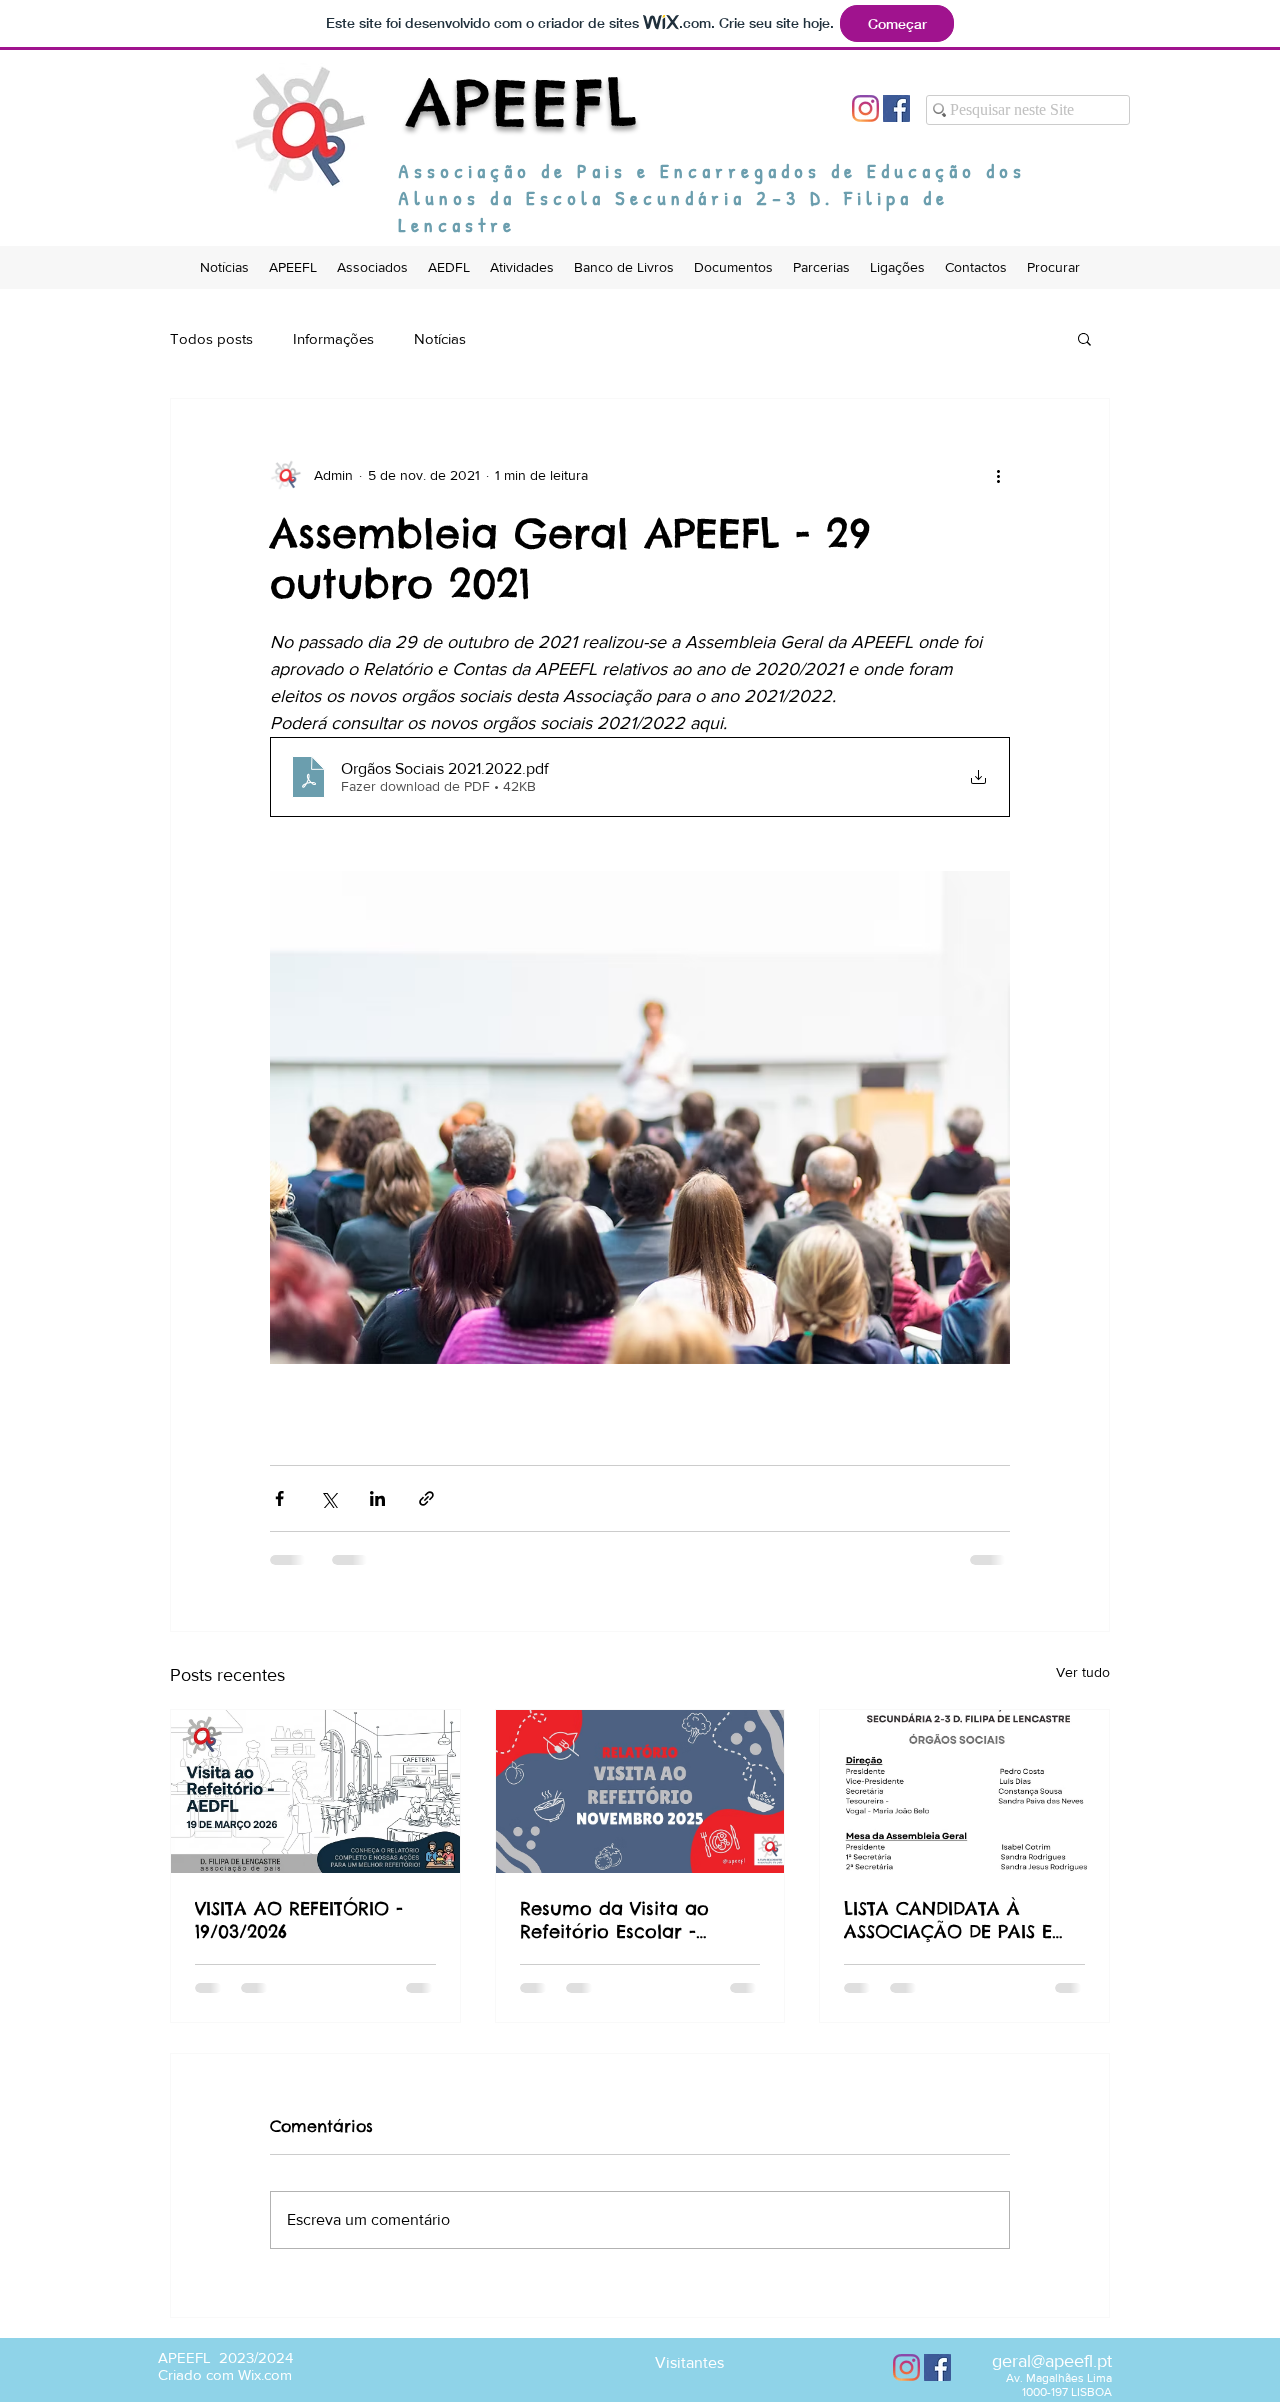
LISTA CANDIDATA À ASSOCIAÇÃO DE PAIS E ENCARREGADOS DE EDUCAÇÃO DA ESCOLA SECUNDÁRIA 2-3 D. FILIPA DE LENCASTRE (957, 1920)
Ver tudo (1083, 1672)
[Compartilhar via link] (426, 1498)
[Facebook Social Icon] (896, 108)
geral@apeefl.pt (1052, 2377)
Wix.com (265, 2390)
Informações (333, 338)
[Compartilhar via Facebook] (279, 1498)
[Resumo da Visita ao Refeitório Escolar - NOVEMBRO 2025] (640, 1791)
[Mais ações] (998, 475)
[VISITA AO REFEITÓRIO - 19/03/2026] (315, 1791)
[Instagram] (865, 108)
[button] (1084, 338)
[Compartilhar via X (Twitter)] (328, 1498)
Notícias (440, 338)
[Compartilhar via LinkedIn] (377, 1498)
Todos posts (211, 338)
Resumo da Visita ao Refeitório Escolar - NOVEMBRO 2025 (614, 1920)
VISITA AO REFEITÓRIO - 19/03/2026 (299, 1920)
